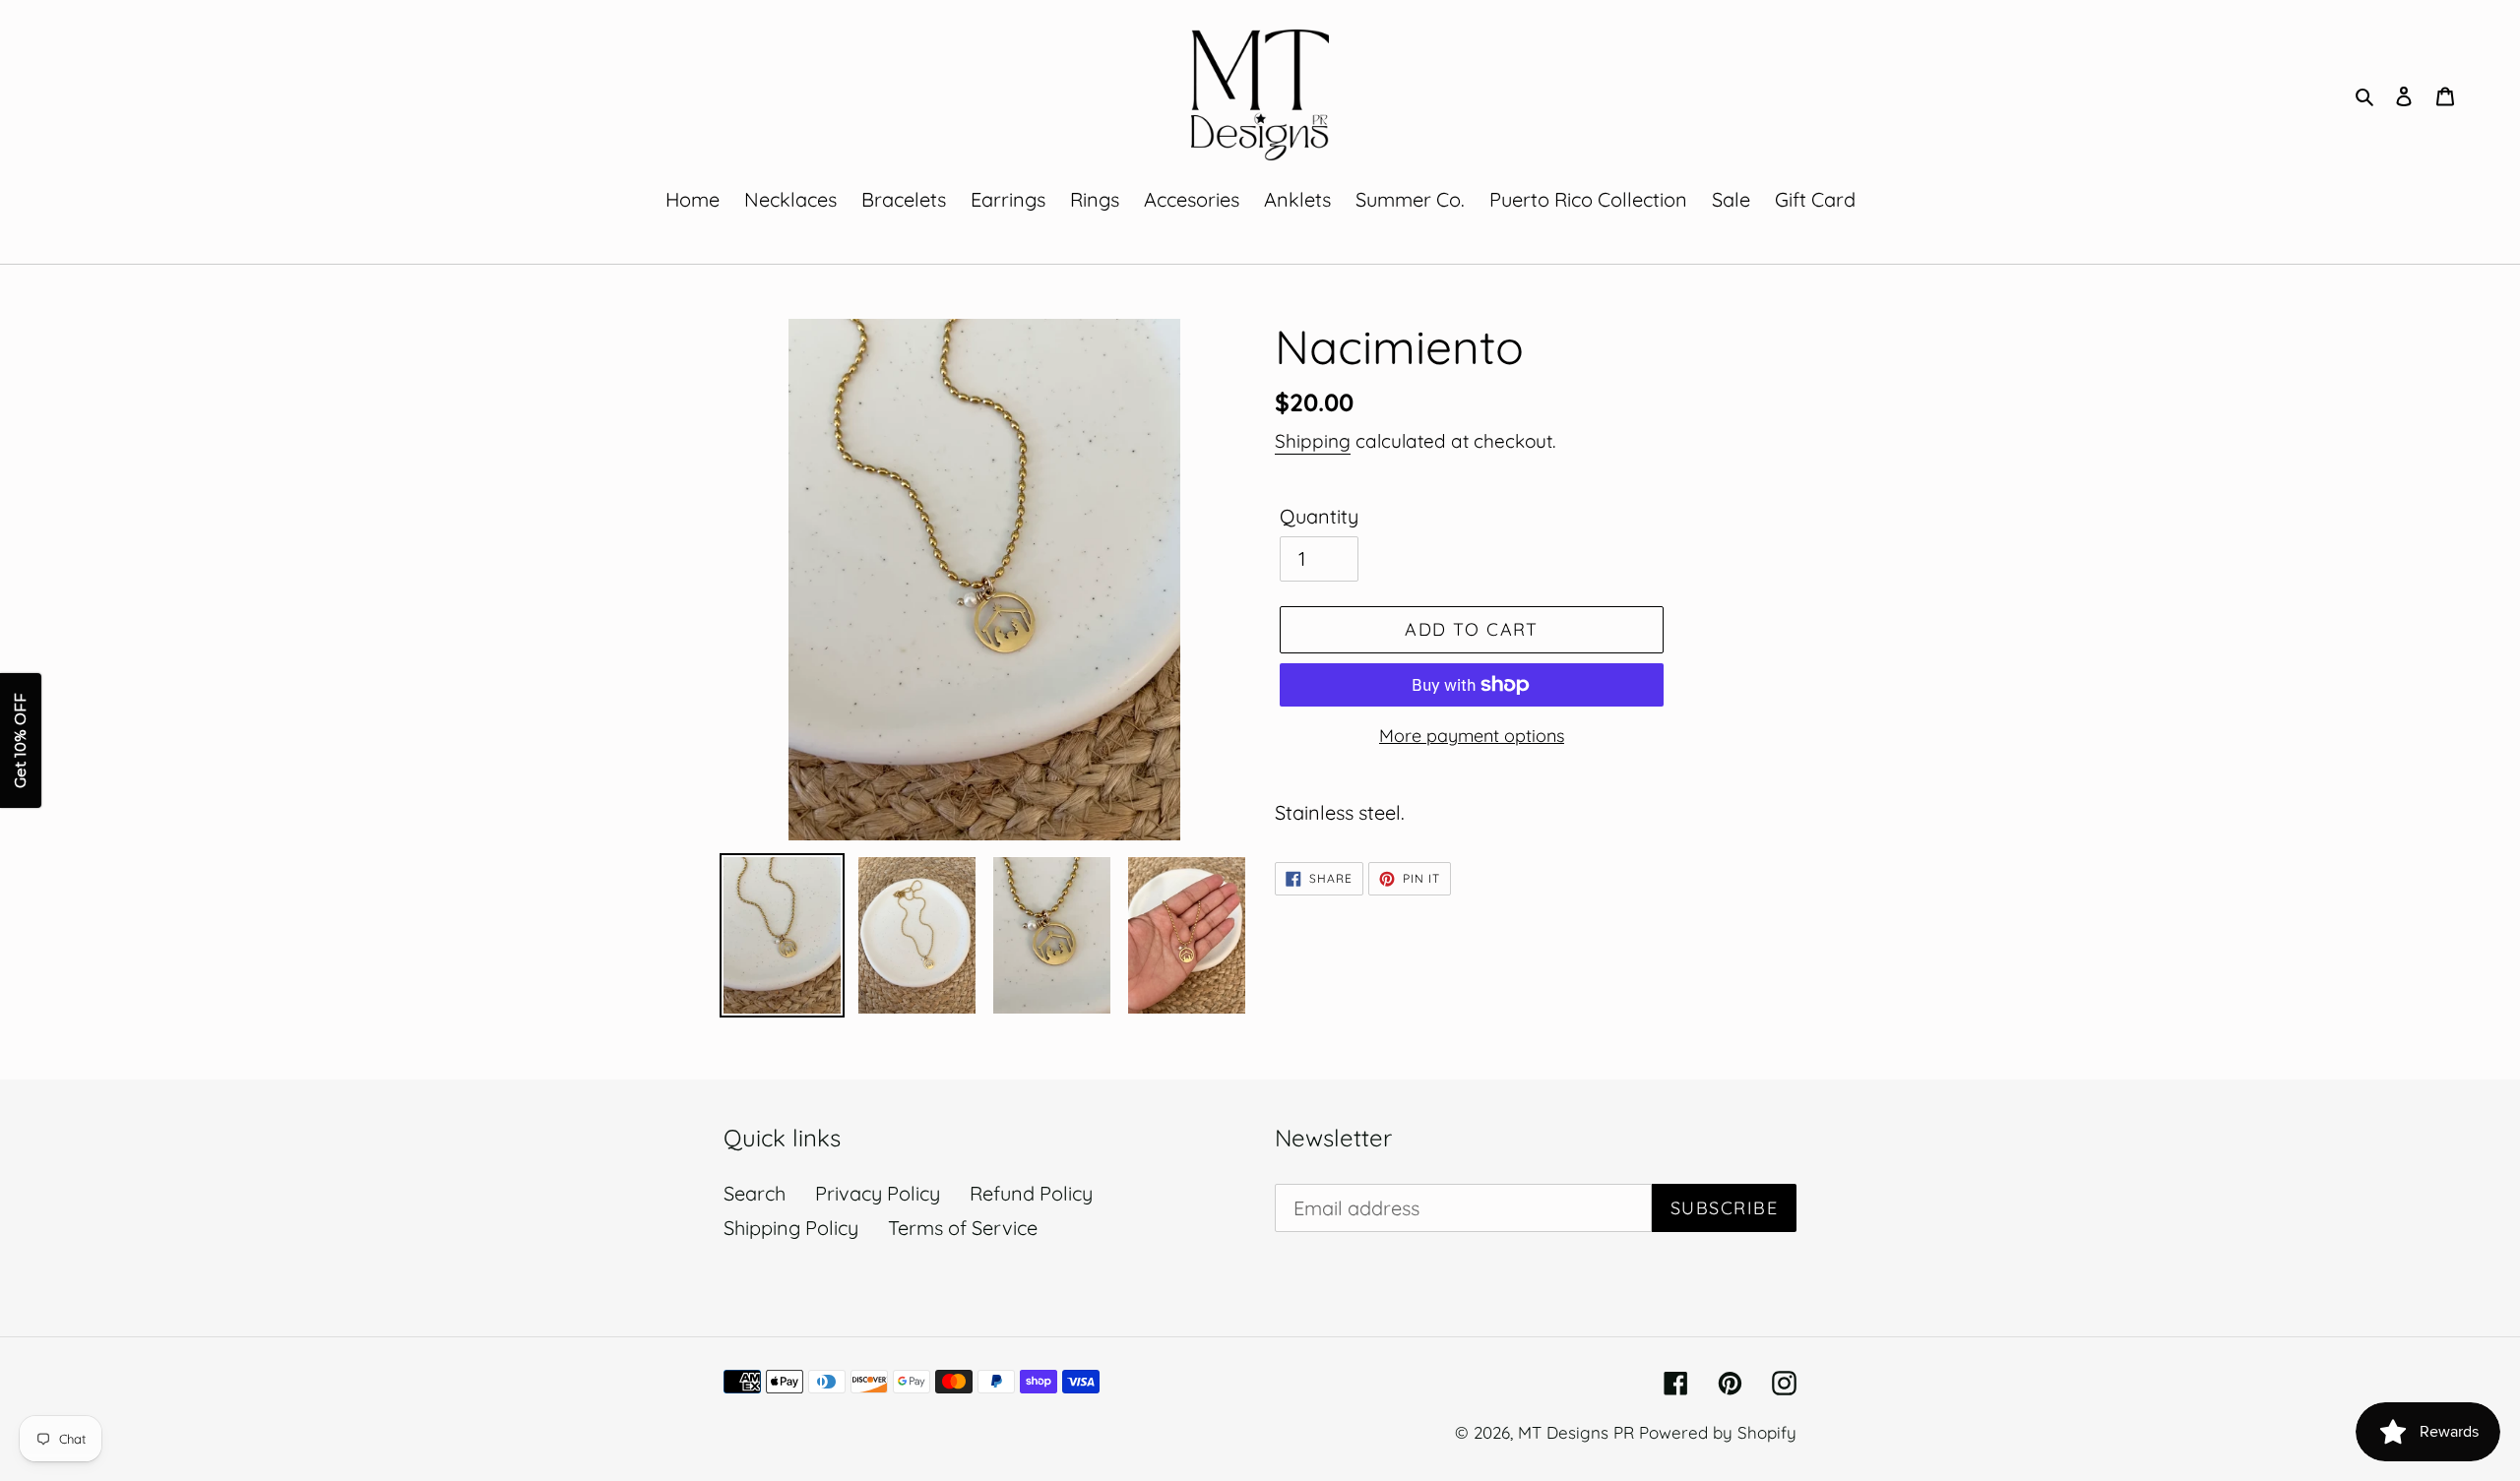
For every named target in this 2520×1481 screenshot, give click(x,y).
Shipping (1313, 441)
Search (755, 1193)
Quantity (1319, 516)
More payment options (1472, 736)
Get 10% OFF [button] (20, 740)
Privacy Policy (878, 1193)
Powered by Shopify (1718, 1432)
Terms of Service (963, 1228)
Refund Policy (1031, 1193)
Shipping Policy (791, 1228)
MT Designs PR (1576, 1432)
